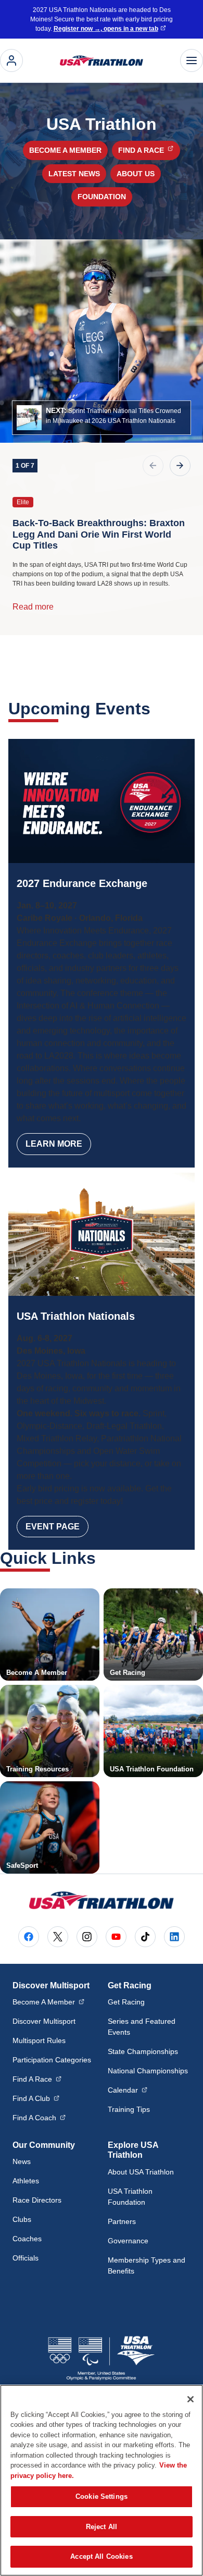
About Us (136, 174)
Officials (26, 2258)
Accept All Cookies (101, 2556)
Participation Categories (52, 2060)
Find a (149, 150)
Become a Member (65, 150)
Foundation (102, 197)
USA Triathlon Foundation (130, 2197)
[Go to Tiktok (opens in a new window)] (145, 1937)
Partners (122, 2221)
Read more (33, 607)
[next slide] (180, 466)
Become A (48, 2002)
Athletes (26, 2181)
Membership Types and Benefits (147, 2265)
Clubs (22, 2219)
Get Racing (126, 2002)
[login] (11, 60)
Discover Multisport (44, 2021)
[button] (102, 418)
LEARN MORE (54, 1144)
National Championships (148, 2071)
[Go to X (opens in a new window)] (58, 1937)
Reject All (102, 2527)
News (22, 2161)
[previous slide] (153, 466)
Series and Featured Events (142, 2027)
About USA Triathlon (141, 2172)
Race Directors (37, 2200)
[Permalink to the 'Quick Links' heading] (103, 1558)
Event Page (53, 1527)
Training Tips (129, 2109)
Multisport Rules (39, 2040)
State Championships (143, 2051)
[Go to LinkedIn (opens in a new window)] (174, 1937)
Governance (128, 2241)
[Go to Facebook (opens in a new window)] (29, 1937)
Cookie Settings (102, 2496)
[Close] (191, 2399)
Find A (37, 2079)
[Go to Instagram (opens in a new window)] (87, 1937)
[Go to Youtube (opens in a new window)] (116, 1937)
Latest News (74, 174)
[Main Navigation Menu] (192, 60)
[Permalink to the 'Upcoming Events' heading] (157, 709)
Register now (106, 29)
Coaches (27, 2239)
